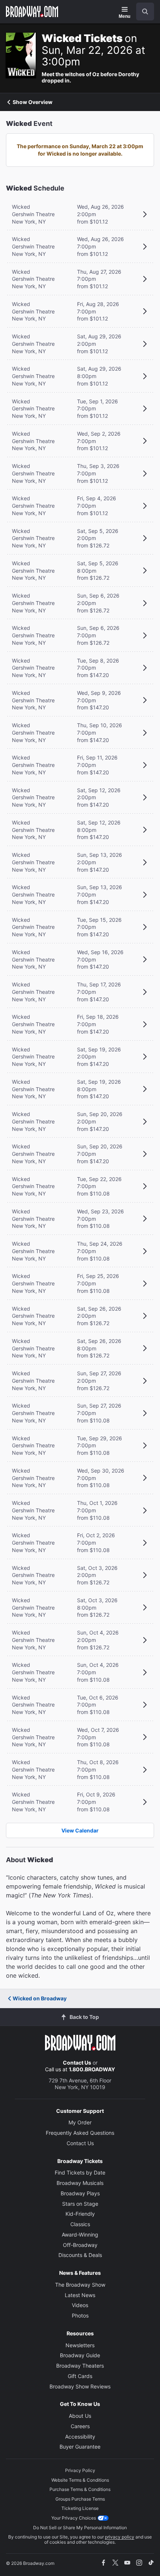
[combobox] (142, 12)
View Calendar (80, 1830)
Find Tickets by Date (80, 2172)
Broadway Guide (80, 2355)
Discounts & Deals (80, 2255)
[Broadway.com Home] (32, 12)
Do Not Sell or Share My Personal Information (80, 2528)
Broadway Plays (80, 2193)
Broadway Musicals (80, 2183)
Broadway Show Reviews (80, 2386)
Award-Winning (80, 2235)
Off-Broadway (80, 2245)
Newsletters (80, 2345)
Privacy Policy (80, 2470)
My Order (80, 2122)
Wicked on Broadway (40, 1998)
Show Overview (33, 102)
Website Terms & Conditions (80, 2480)
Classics (80, 2224)
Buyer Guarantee (80, 2447)
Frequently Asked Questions (80, 2133)
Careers (80, 2426)
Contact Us (77, 2063)
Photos (80, 2315)
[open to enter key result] (145, 12)
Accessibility (80, 2437)
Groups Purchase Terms (80, 2499)
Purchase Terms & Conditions (80, 2489)
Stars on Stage (80, 2204)
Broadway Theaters (80, 2366)
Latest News (80, 2295)
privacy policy (120, 2537)
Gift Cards (80, 2376)
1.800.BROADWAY (92, 2069)
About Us (80, 2416)
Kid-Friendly (80, 2214)
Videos (80, 2305)
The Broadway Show (80, 2285)
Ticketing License (80, 2508)
